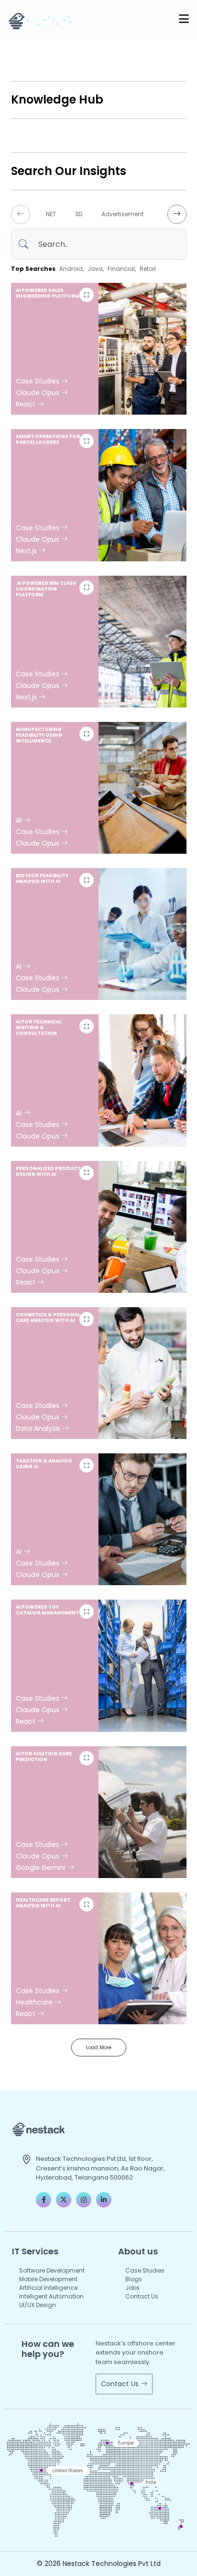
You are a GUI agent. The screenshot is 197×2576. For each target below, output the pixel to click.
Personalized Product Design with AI (48, 1171)
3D (79, 214)
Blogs (134, 2279)
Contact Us (142, 2296)
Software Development (52, 2270)
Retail (148, 269)
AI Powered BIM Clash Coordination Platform (46, 589)
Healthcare (35, 2002)
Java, (96, 269)
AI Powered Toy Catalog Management (47, 1610)
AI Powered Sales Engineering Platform (48, 293)
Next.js (27, 551)
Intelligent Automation (51, 2296)
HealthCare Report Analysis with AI (43, 1903)
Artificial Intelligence (48, 2288)
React (27, 404)
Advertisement (122, 214)
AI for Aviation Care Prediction (44, 1757)
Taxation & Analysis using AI (44, 1464)
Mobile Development (48, 2279)
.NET (50, 214)
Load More (99, 2048)
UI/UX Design (38, 2305)
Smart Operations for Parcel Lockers (48, 439)
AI (20, 820)
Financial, (122, 269)
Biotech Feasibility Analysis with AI (42, 878)
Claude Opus (38, 393)
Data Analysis (39, 1428)
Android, (71, 269)
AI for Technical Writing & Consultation (39, 1027)
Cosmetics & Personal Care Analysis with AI (48, 1317)
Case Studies (38, 381)
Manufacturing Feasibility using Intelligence (39, 735)
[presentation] (21, 214)
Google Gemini (42, 1868)
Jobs (132, 2288)
